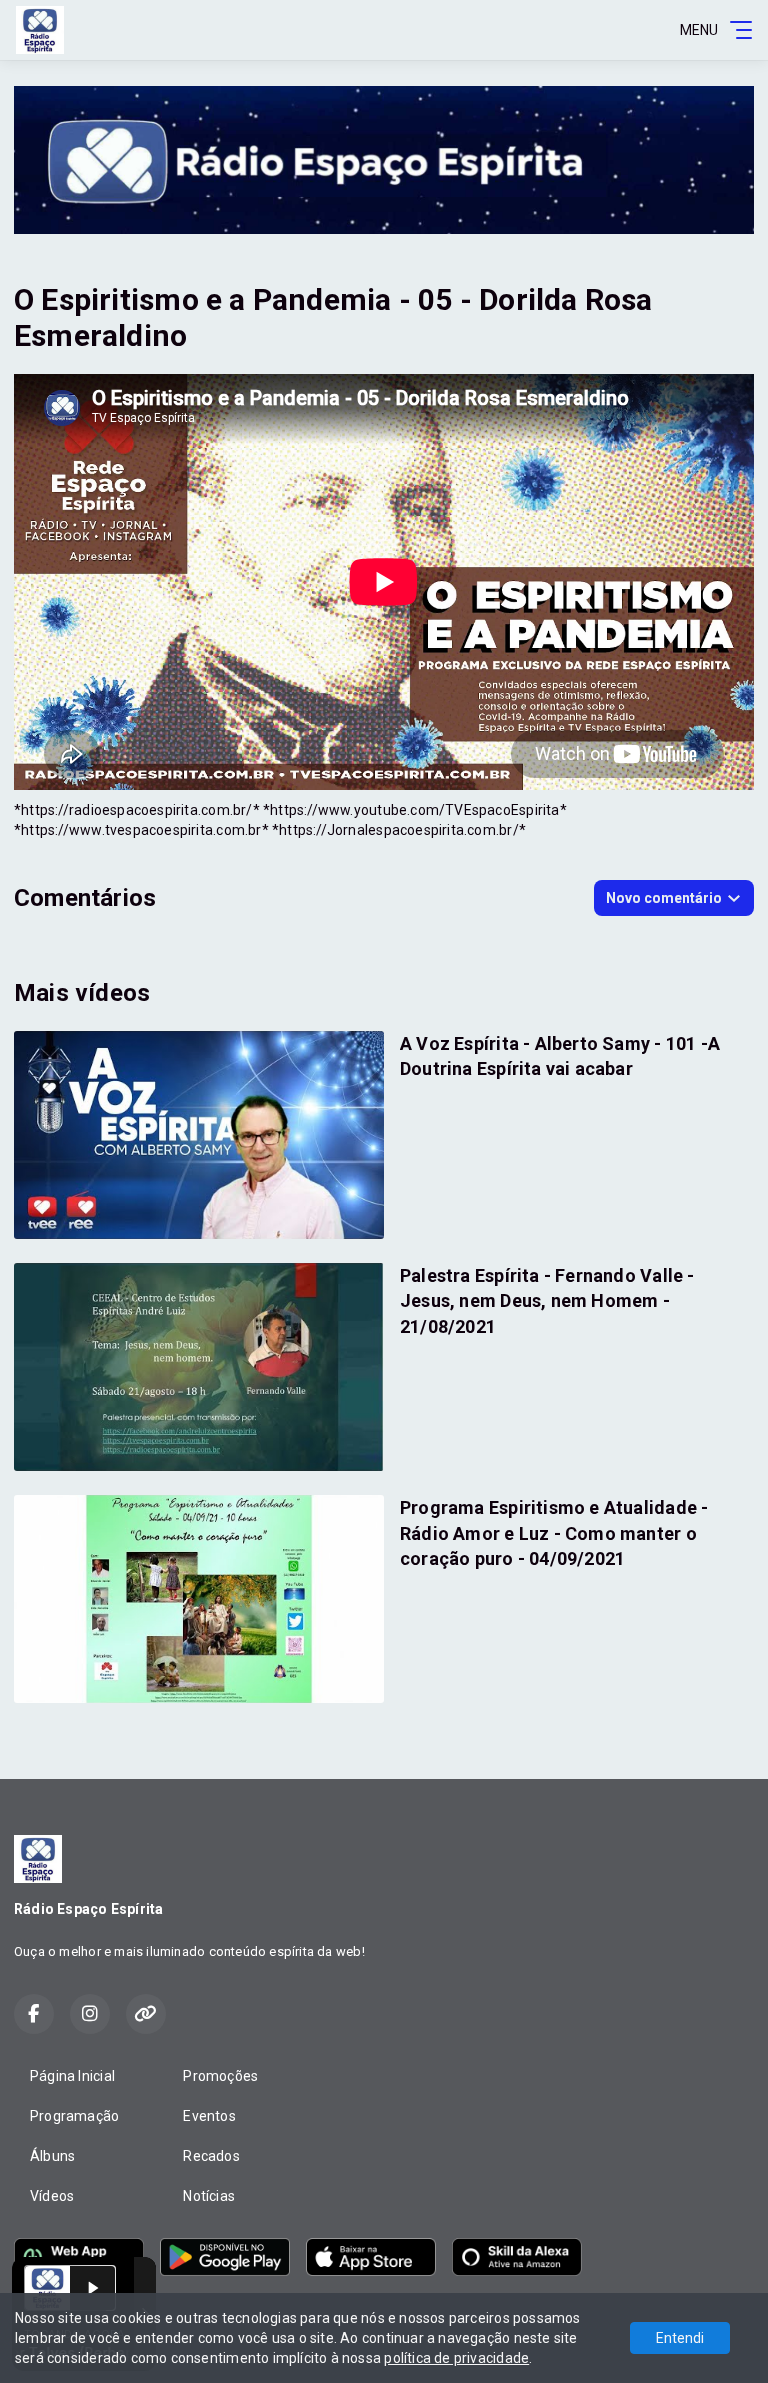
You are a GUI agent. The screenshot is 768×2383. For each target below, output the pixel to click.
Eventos (209, 2116)
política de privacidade (456, 2358)
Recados (211, 2156)
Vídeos (52, 2196)
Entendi (680, 2338)
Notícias (209, 2196)
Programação (74, 2116)
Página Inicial (72, 2076)
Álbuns (52, 2156)
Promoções (220, 2076)
